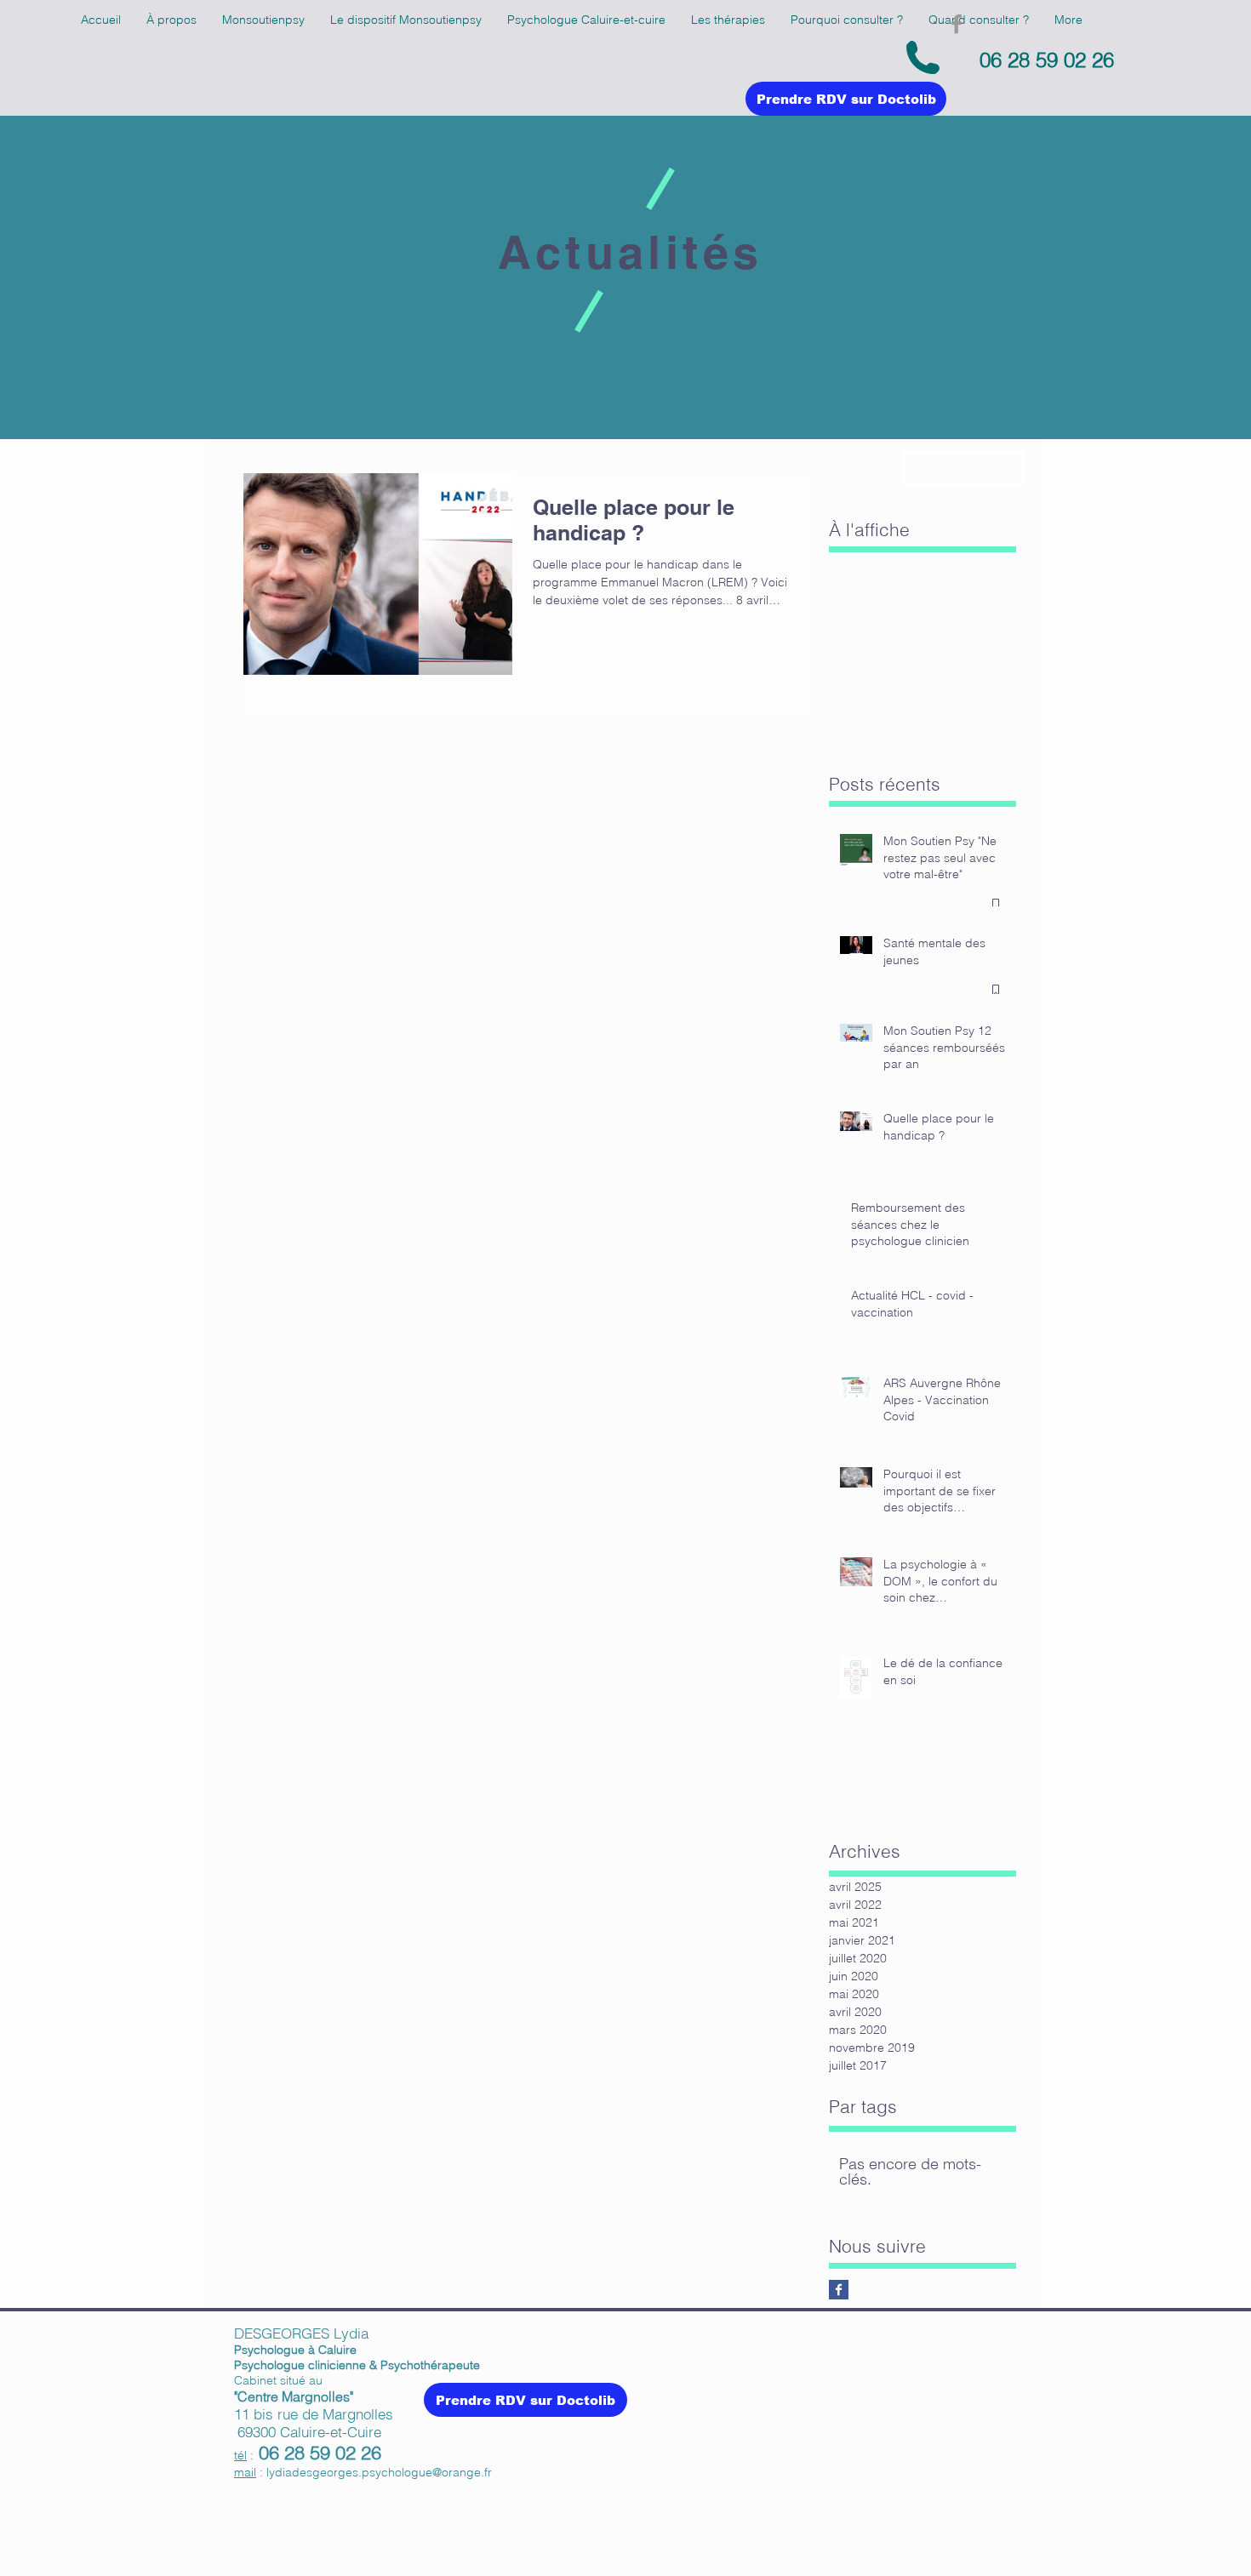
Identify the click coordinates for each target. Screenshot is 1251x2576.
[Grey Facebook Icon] (957, 24)
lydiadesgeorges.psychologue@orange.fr (379, 2472)
